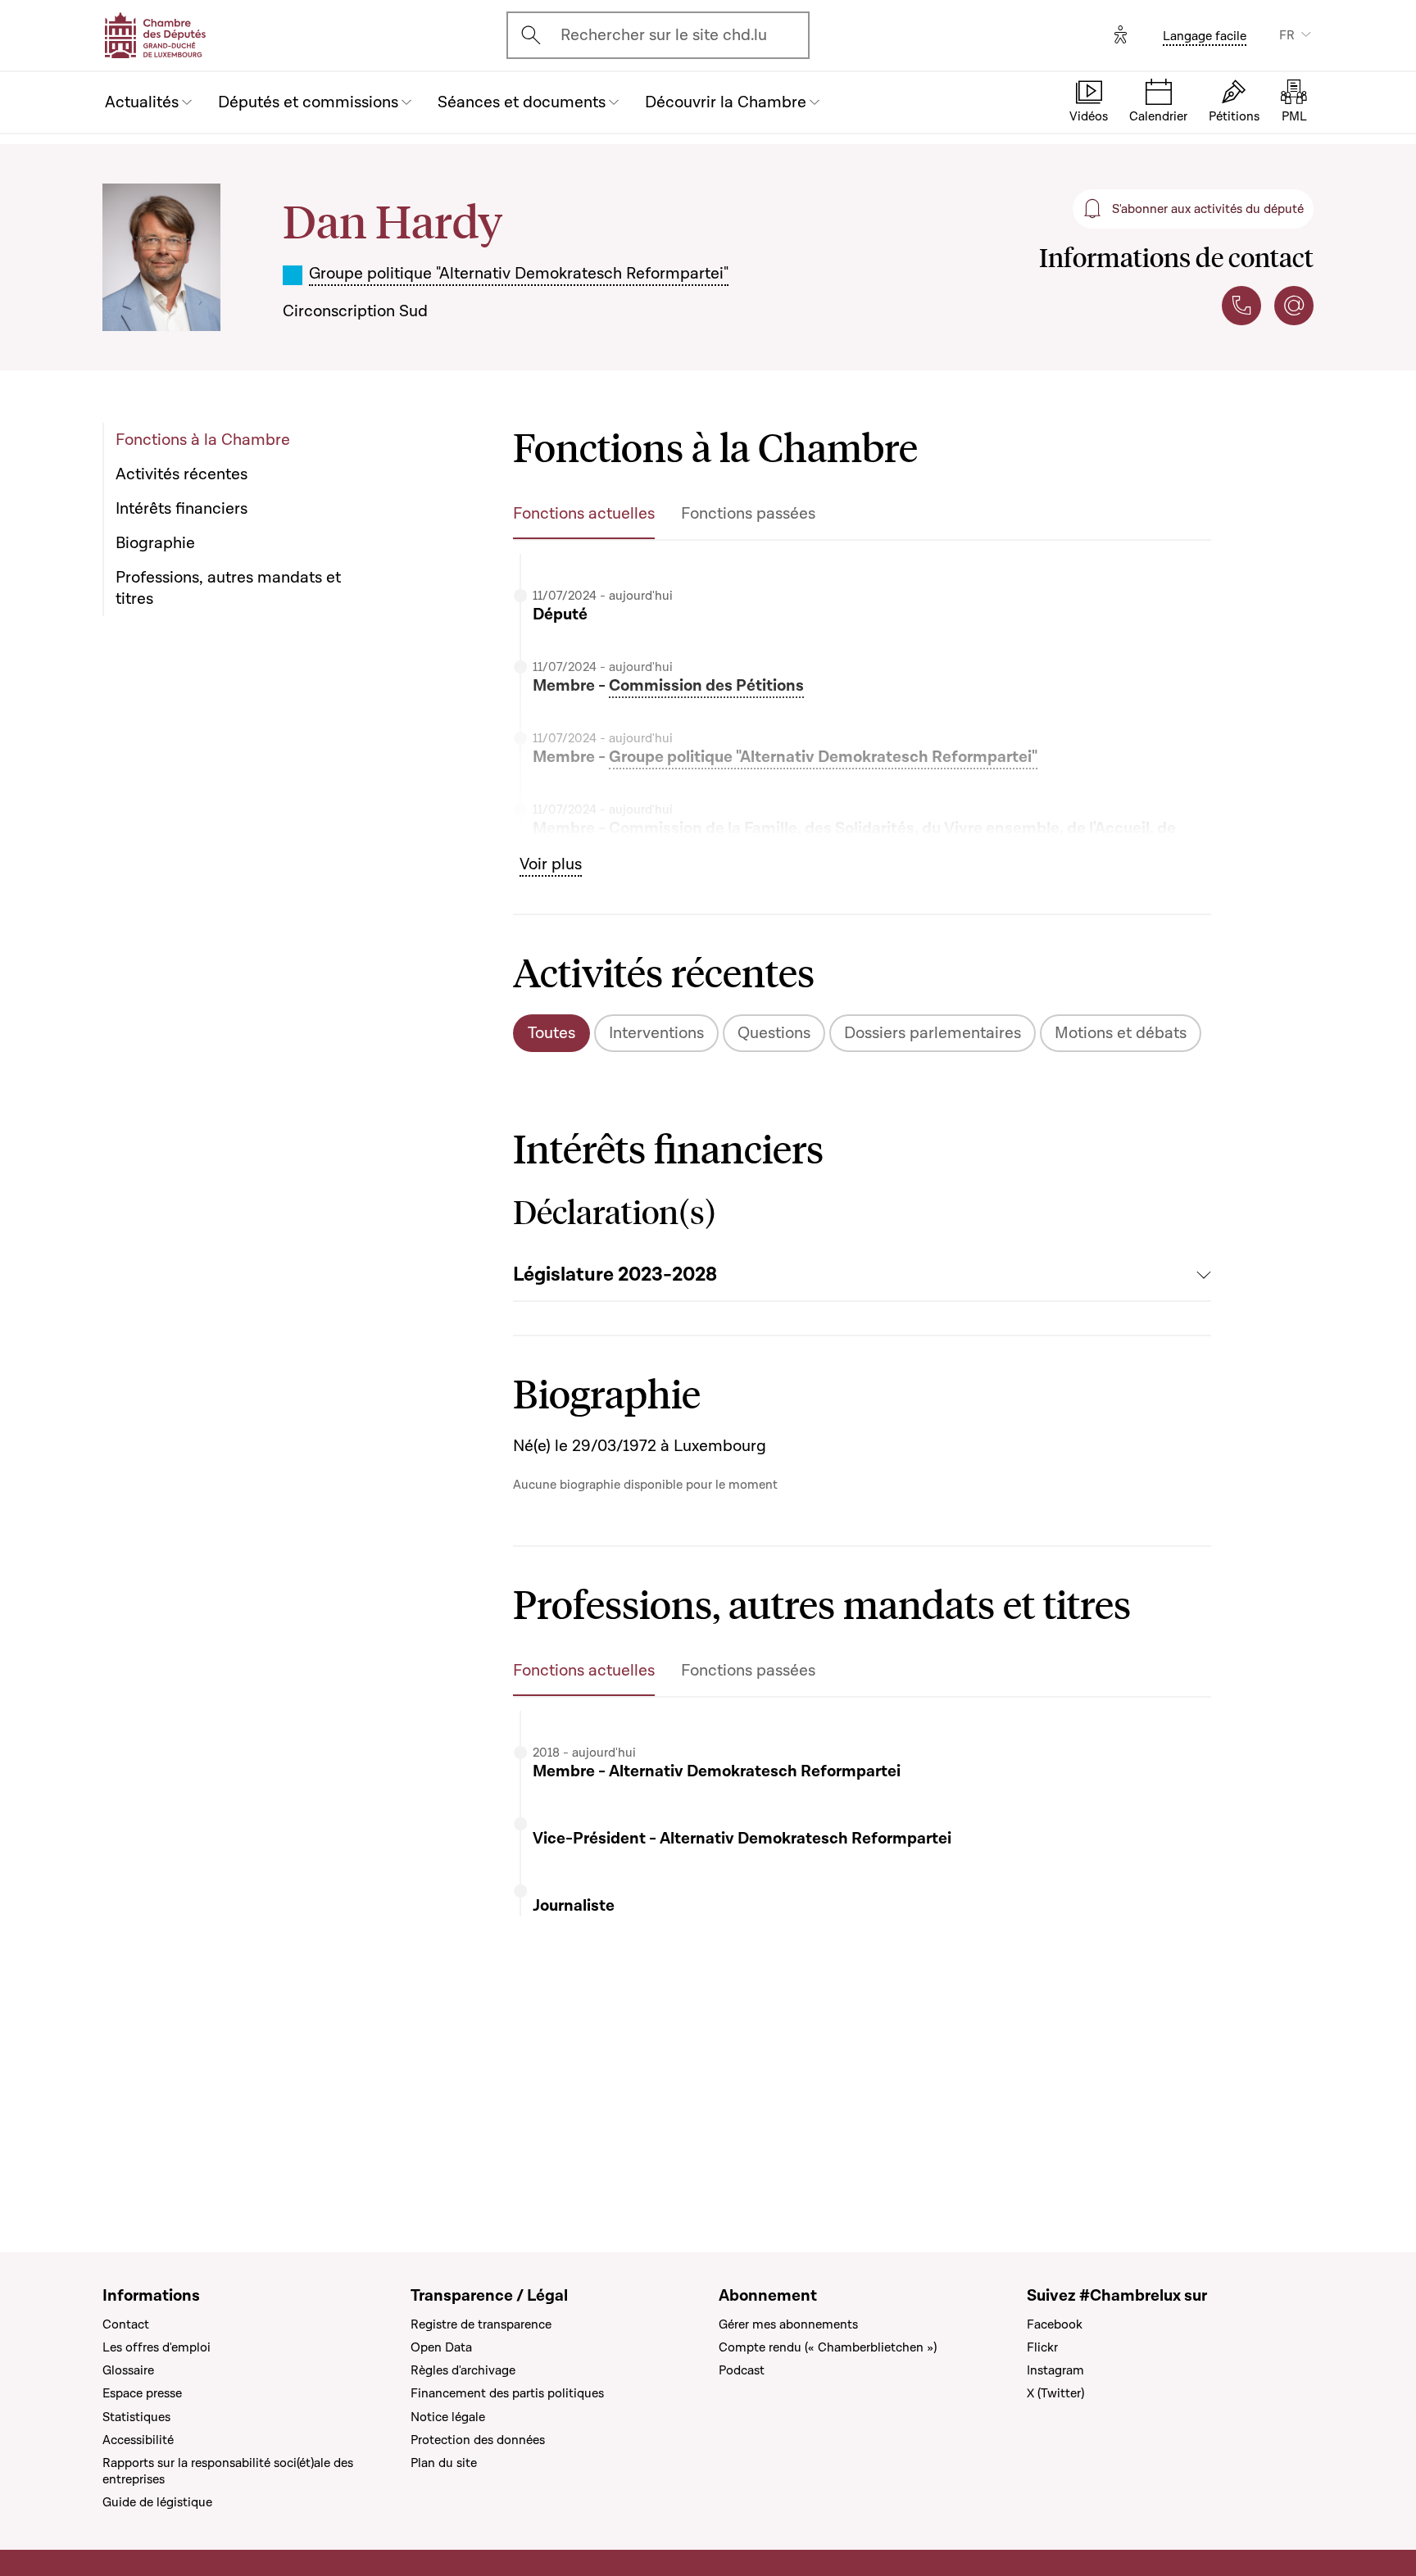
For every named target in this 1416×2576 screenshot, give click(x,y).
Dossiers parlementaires (933, 1033)
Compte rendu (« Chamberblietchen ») (828, 2347)
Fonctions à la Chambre (203, 440)
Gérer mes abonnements (788, 2324)
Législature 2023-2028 (615, 1274)
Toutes (551, 1033)
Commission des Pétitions (706, 686)
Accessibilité (138, 2440)
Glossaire (128, 2370)
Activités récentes (182, 474)
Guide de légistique (157, 2502)
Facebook (1055, 2324)
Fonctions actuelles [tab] (584, 514)
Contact (126, 2324)
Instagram (1055, 2370)
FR (1287, 35)
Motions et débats (1121, 1033)
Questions (774, 1033)
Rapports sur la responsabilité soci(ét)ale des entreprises (228, 2471)
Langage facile (1205, 36)
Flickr (1042, 2347)
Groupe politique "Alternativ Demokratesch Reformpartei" (823, 757)
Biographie (155, 543)
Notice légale (448, 2417)
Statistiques (136, 2417)
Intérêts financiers (182, 509)
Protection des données (478, 2440)
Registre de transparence (481, 2324)
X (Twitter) (1055, 2393)
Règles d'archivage (463, 2370)
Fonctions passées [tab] (748, 514)
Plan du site (444, 2463)
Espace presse (142, 2393)
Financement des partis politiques (507, 2393)
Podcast (742, 2370)
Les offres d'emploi (157, 2347)
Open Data (441, 2347)
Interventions (656, 1033)
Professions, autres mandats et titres (228, 588)
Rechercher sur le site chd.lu (664, 35)
